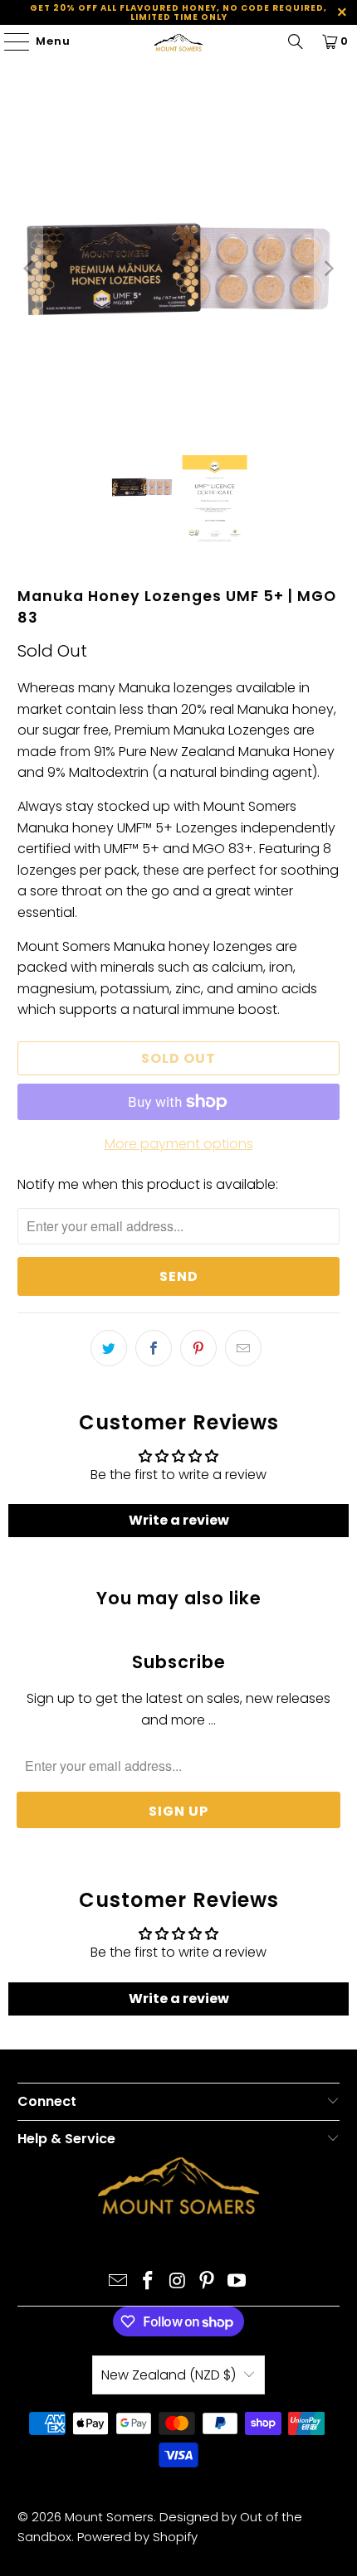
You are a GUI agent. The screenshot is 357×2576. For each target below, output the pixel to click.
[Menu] (9, 41)
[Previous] (30, 269)
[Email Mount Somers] (119, 2282)
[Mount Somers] (179, 41)
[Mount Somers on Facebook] (148, 2282)
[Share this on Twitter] (109, 1348)
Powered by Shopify (137, 2537)
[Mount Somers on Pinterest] (208, 2282)
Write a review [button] (179, 1520)
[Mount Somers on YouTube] (237, 2282)
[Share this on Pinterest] (198, 1348)
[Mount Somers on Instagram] (178, 2282)
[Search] (296, 41)
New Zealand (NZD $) (169, 2375)
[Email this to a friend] (243, 1348)
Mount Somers (109, 2517)
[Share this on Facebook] (154, 1348)
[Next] (327, 269)
